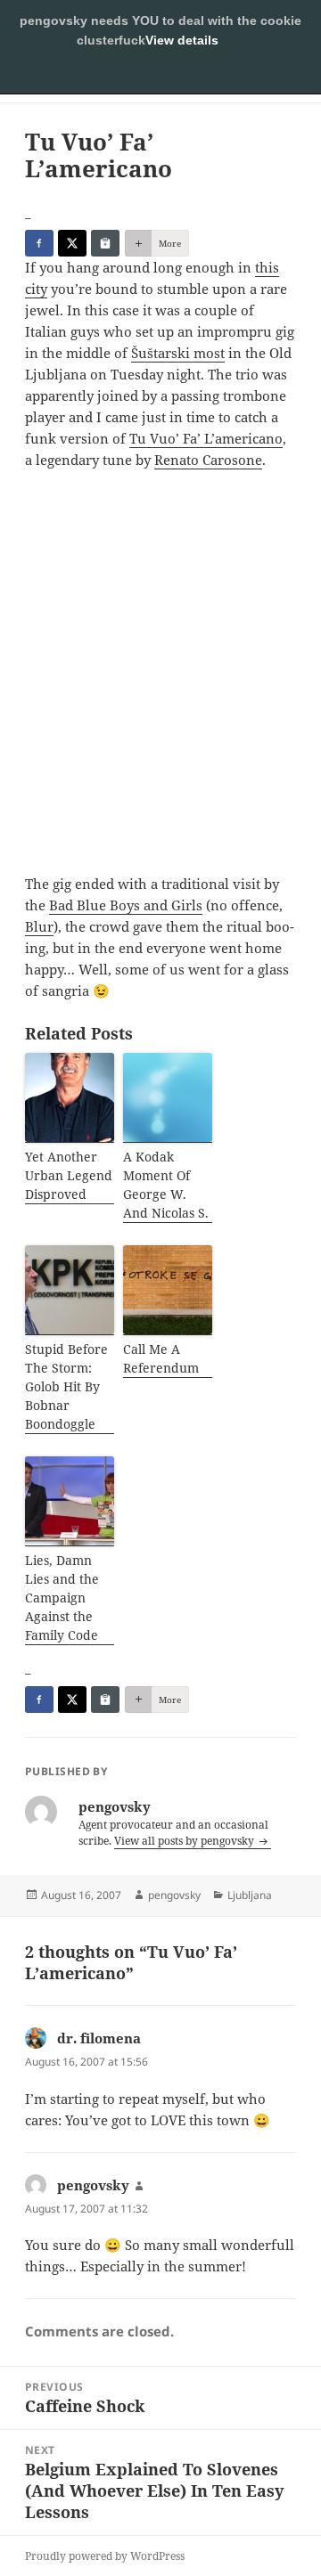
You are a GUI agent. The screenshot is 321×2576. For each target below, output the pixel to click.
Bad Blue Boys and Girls (126, 905)
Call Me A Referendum (161, 1358)
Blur (39, 926)
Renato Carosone (208, 460)
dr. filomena (99, 2038)
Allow (160, 76)
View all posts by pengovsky (185, 1841)
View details (182, 40)
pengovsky (174, 1895)
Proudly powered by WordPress (105, 2556)
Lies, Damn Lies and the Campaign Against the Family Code (62, 1598)
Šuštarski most (178, 353)
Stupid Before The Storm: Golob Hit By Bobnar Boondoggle (66, 1386)
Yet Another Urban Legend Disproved (69, 1175)
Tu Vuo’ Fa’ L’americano (206, 438)
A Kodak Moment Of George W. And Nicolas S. (166, 1185)
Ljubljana (250, 1895)
